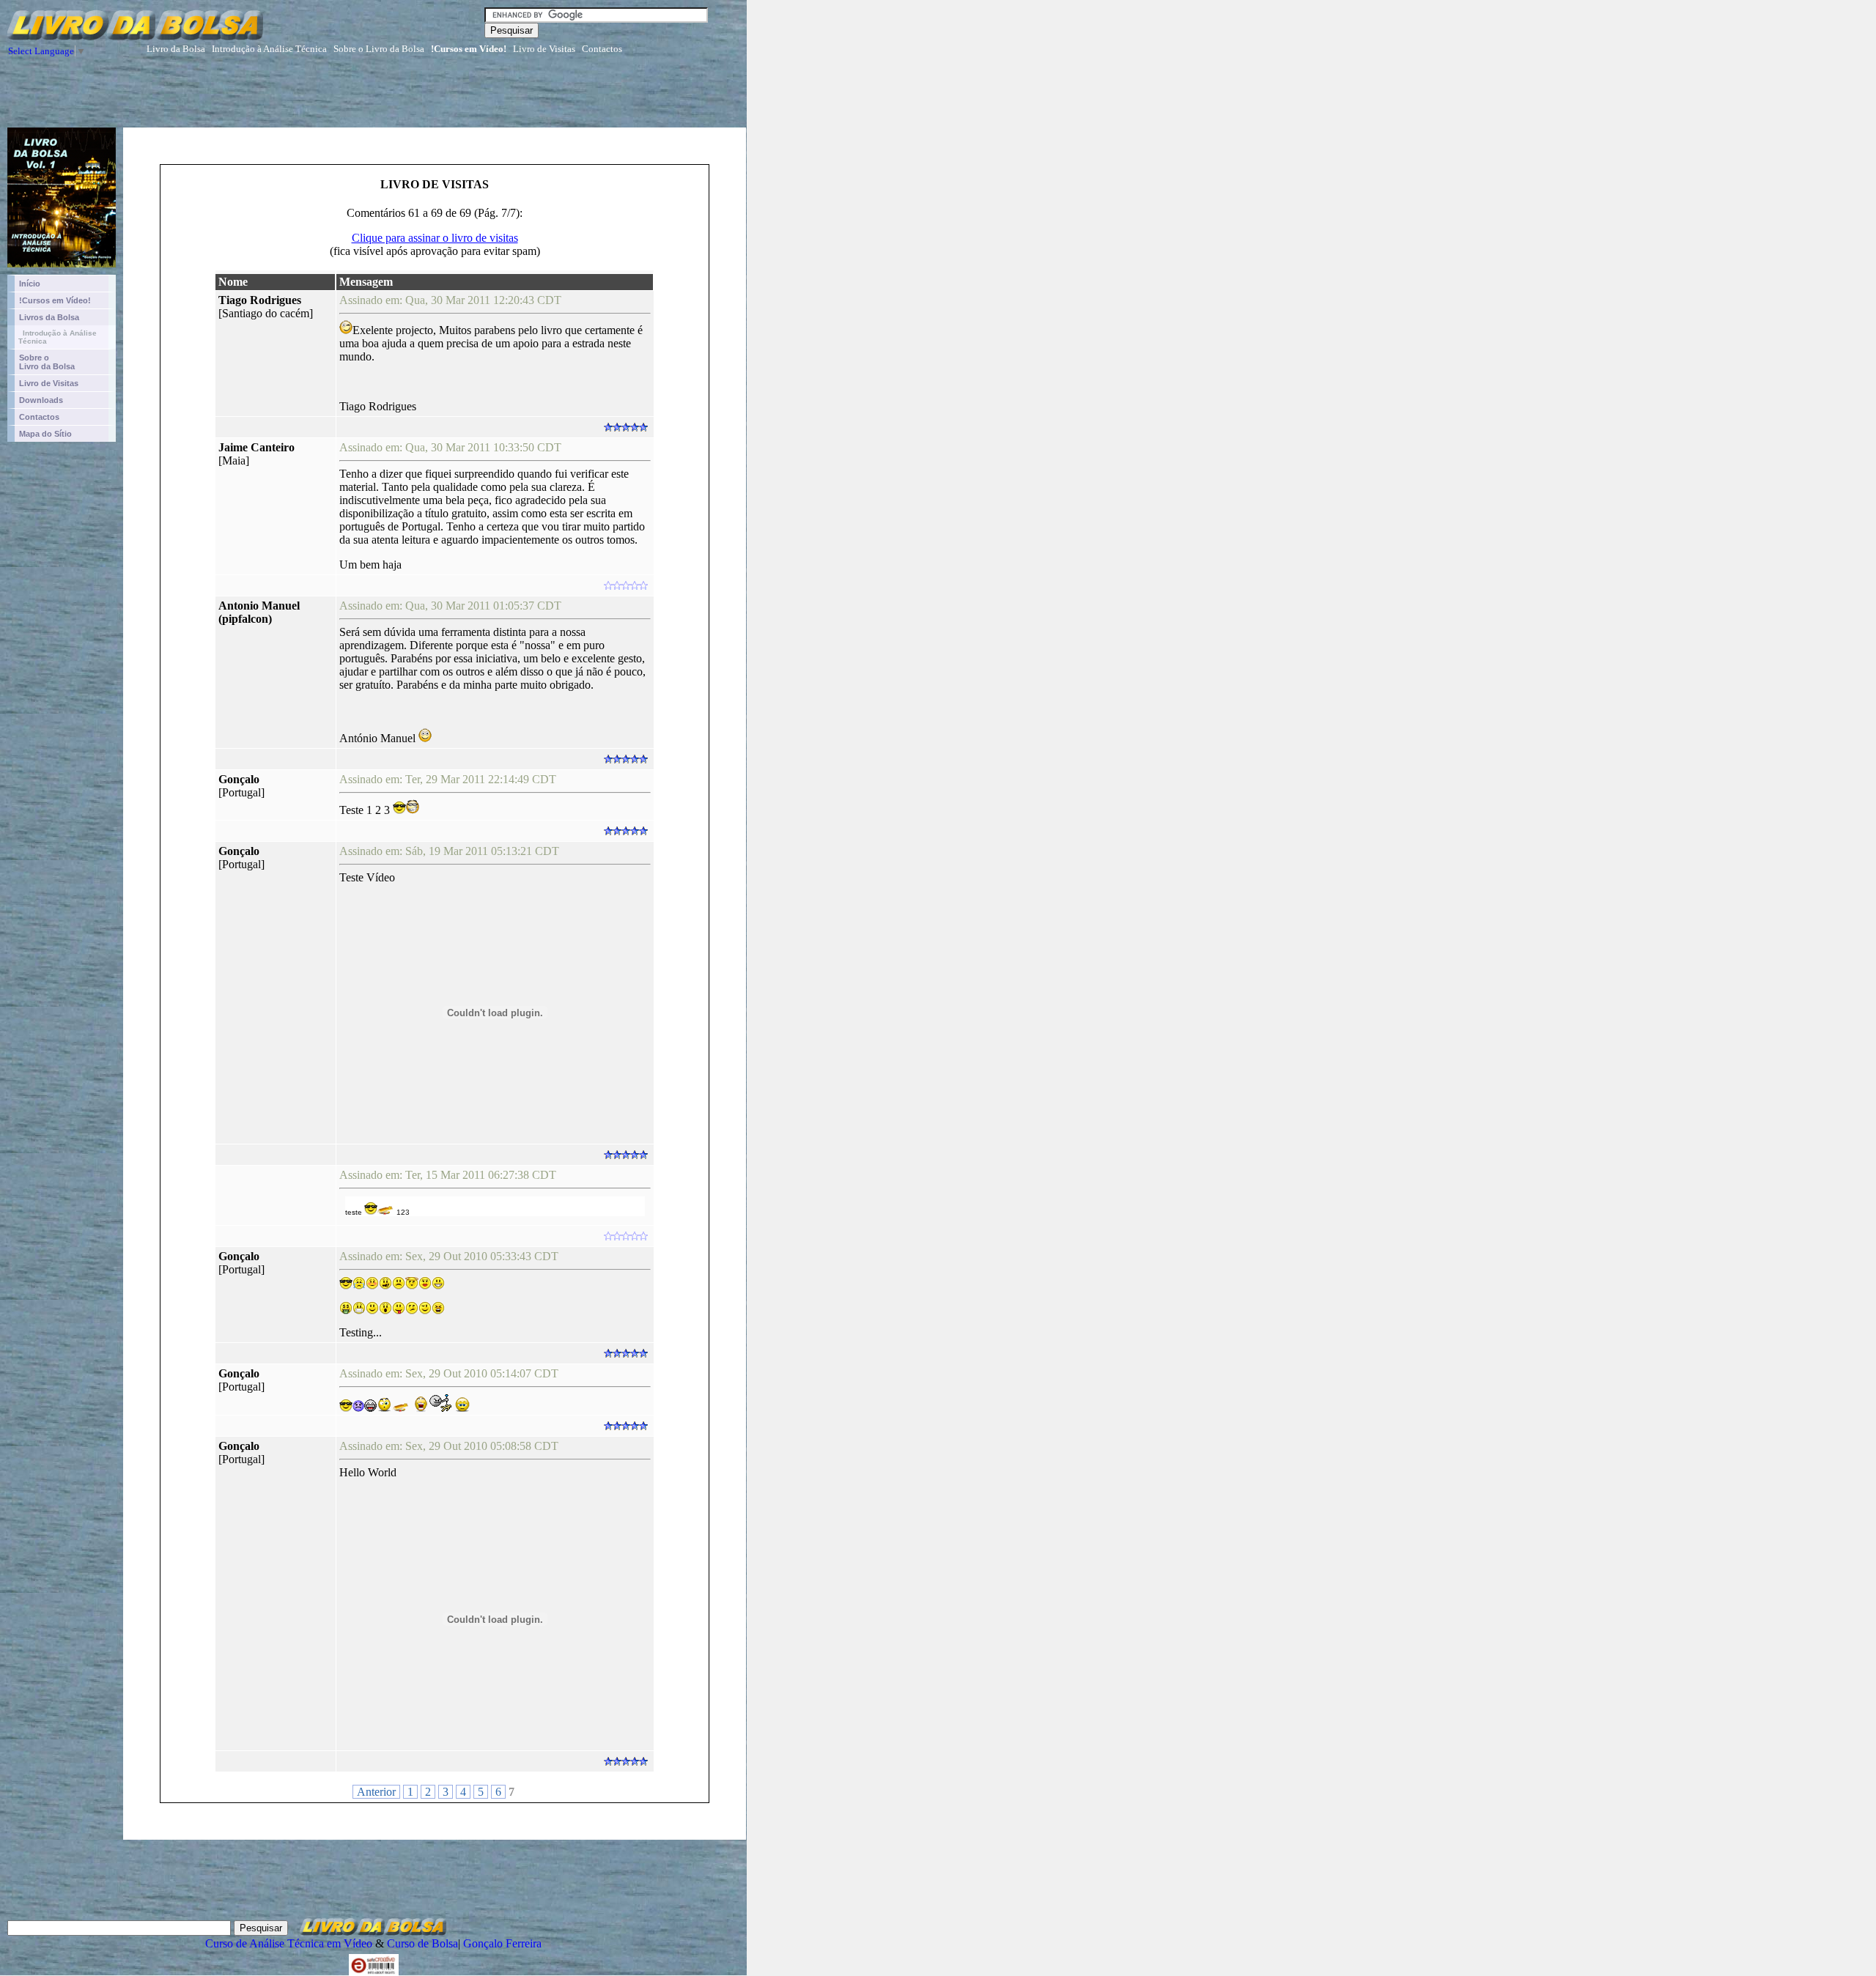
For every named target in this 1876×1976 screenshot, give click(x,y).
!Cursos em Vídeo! (469, 49)
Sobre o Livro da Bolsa (379, 49)
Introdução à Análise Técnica (269, 49)
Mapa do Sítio (45, 434)
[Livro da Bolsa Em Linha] (58, 263)
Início (30, 284)
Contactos (602, 49)
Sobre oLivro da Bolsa (47, 362)
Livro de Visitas (544, 49)
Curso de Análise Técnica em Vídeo (289, 1943)
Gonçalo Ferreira (502, 1943)
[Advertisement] (480, 95)
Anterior (376, 1792)
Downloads (41, 400)
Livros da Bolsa (49, 317)
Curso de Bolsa (422, 1943)
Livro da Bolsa (176, 49)
